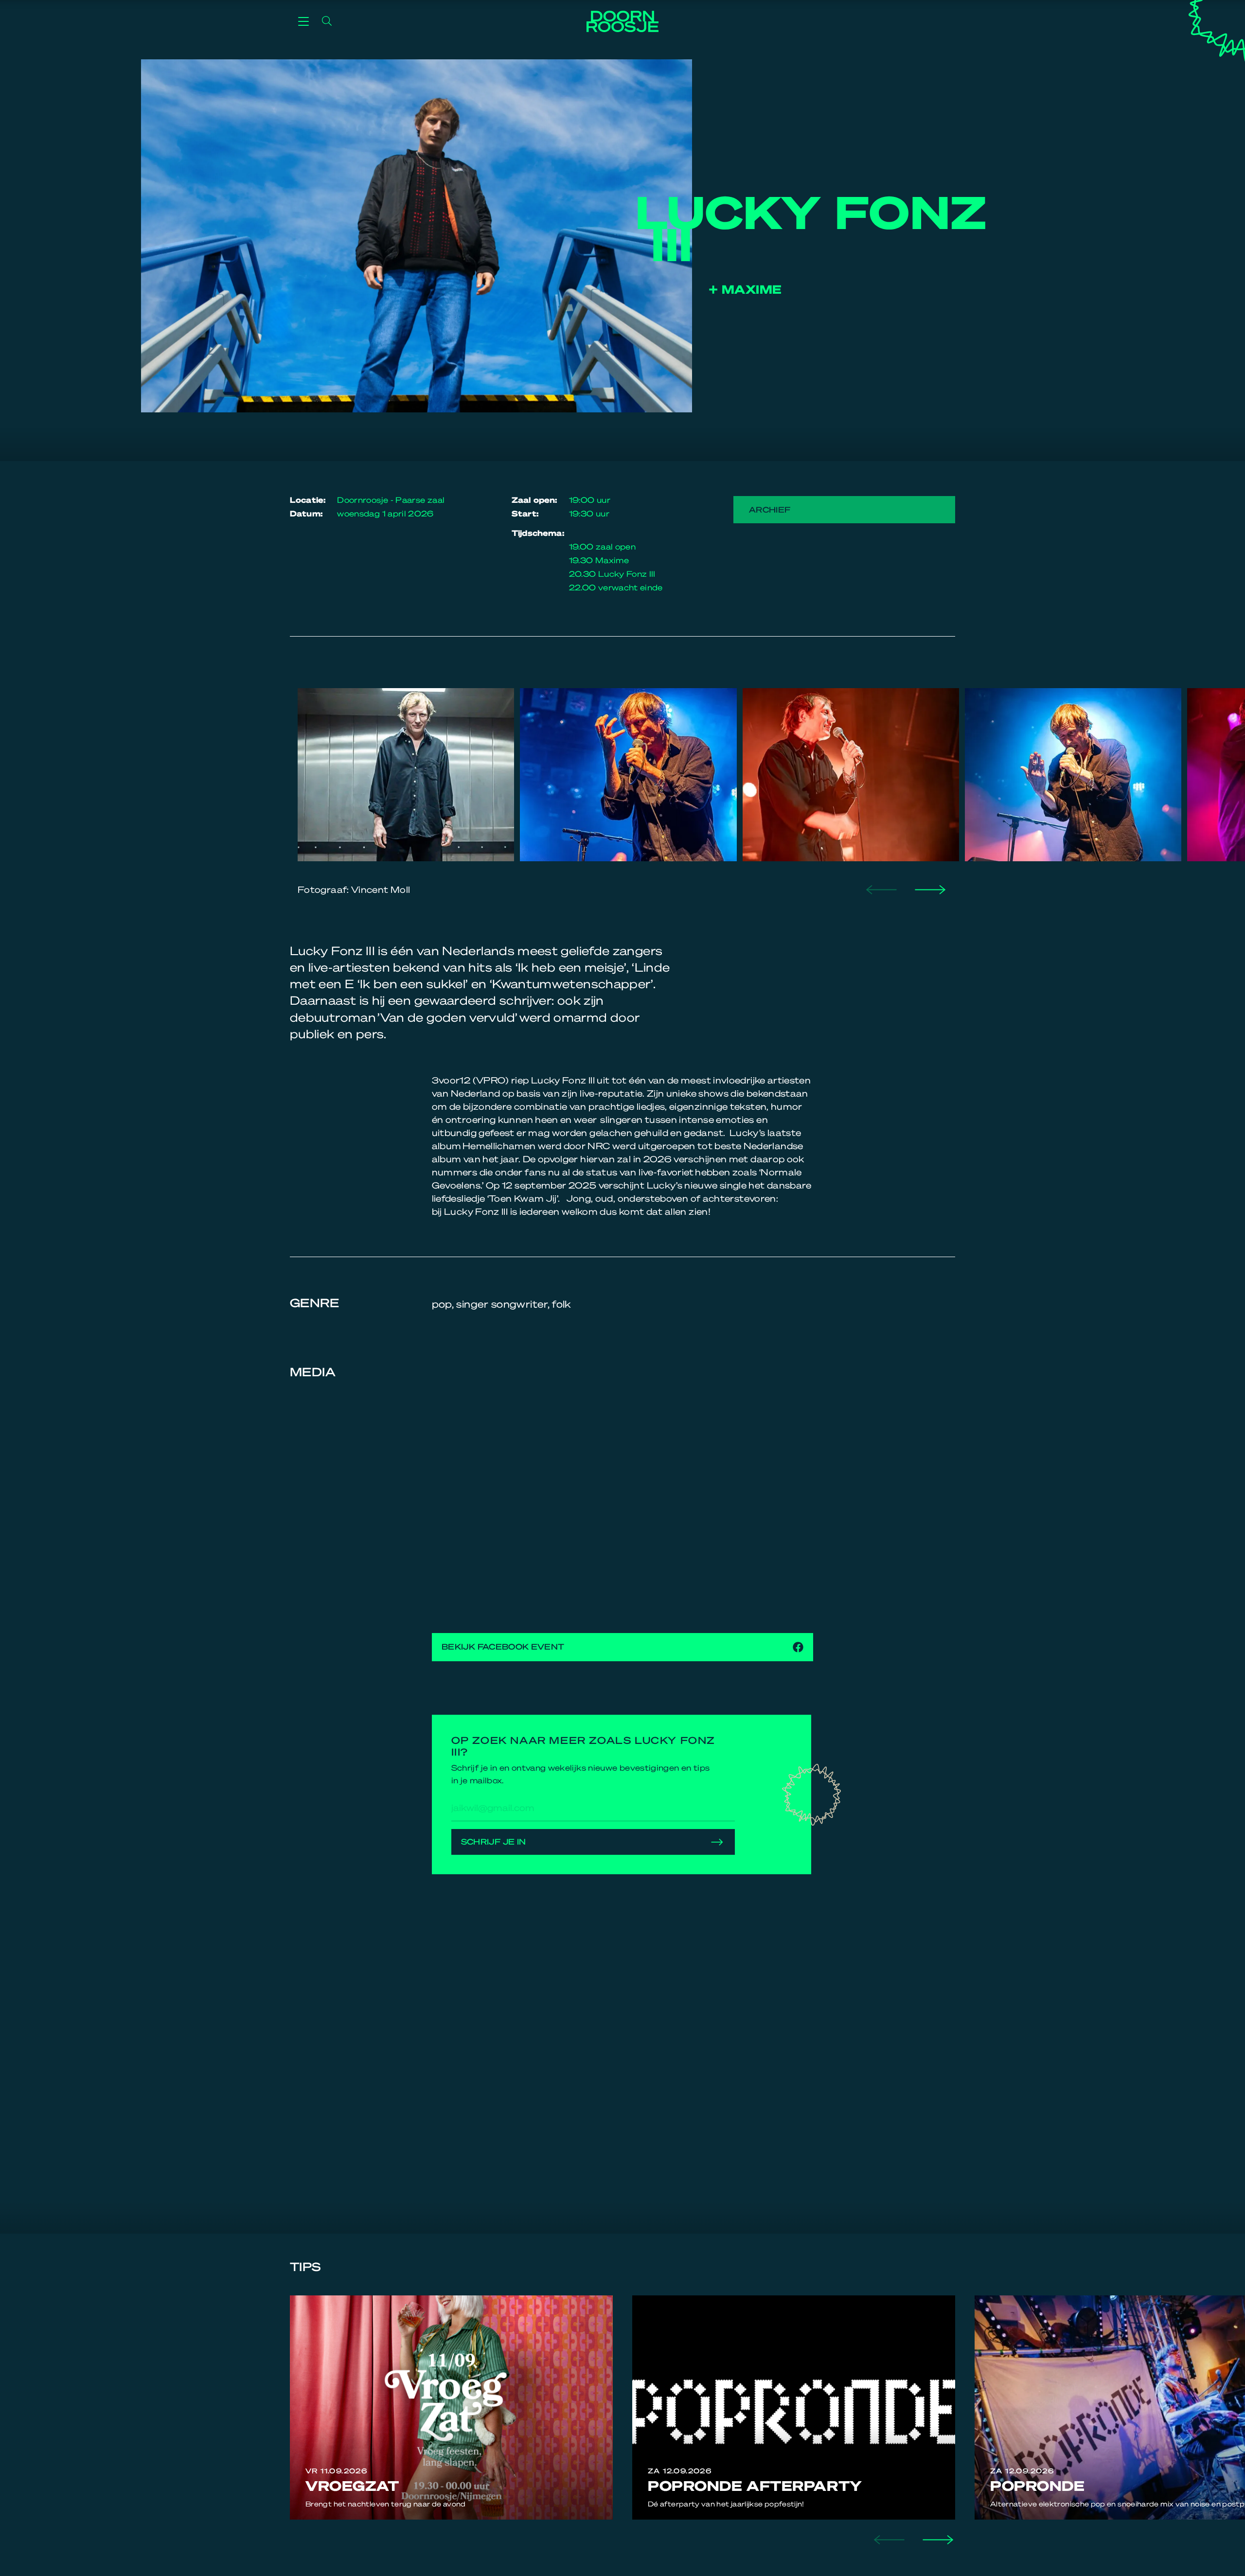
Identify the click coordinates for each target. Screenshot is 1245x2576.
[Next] (929, 889)
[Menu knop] (303, 21)
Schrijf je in (494, 1841)
